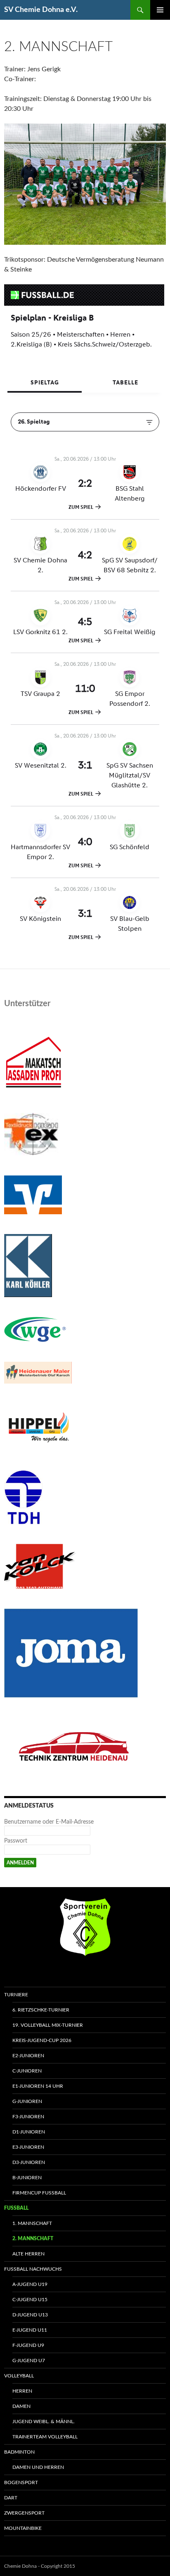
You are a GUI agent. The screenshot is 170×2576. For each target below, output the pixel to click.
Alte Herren (28, 2254)
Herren (22, 2391)
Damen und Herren (38, 2467)
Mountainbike (23, 2528)
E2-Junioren (28, 2056)
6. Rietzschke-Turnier (41, 2010)
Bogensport (21, 2482)
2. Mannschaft (33, 2239)
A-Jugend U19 (30, 2284)
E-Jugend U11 (30, 2330)
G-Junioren (27, 2101)
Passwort (16, 1841)
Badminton (19, 2452)
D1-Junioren (29, 2132)
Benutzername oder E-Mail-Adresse (49, 1822)
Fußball (16, 2208)
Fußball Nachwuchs (33, 2269)
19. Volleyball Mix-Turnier (48, 2025)
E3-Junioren (28, 2147)
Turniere (16, 1995)
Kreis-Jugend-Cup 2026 (42, 2040)
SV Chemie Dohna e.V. (41, 10)
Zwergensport (24, 2513)
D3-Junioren (29, 2162)
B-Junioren (27, 2178)
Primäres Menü (160, 10)
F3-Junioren (28, 2117)
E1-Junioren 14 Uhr (38, 2086)
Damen (21, 2406)
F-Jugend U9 (28, 2345)
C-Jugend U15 (30, 2300)
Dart (11, 2498)
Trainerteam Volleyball (45, 2437)
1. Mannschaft (32, 2223)
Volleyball (19, 2376)
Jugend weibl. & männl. (44, 2421)
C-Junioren (27, 2071)
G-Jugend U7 (29, 2361)
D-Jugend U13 (30, 2315)
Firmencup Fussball (39, 2193)
